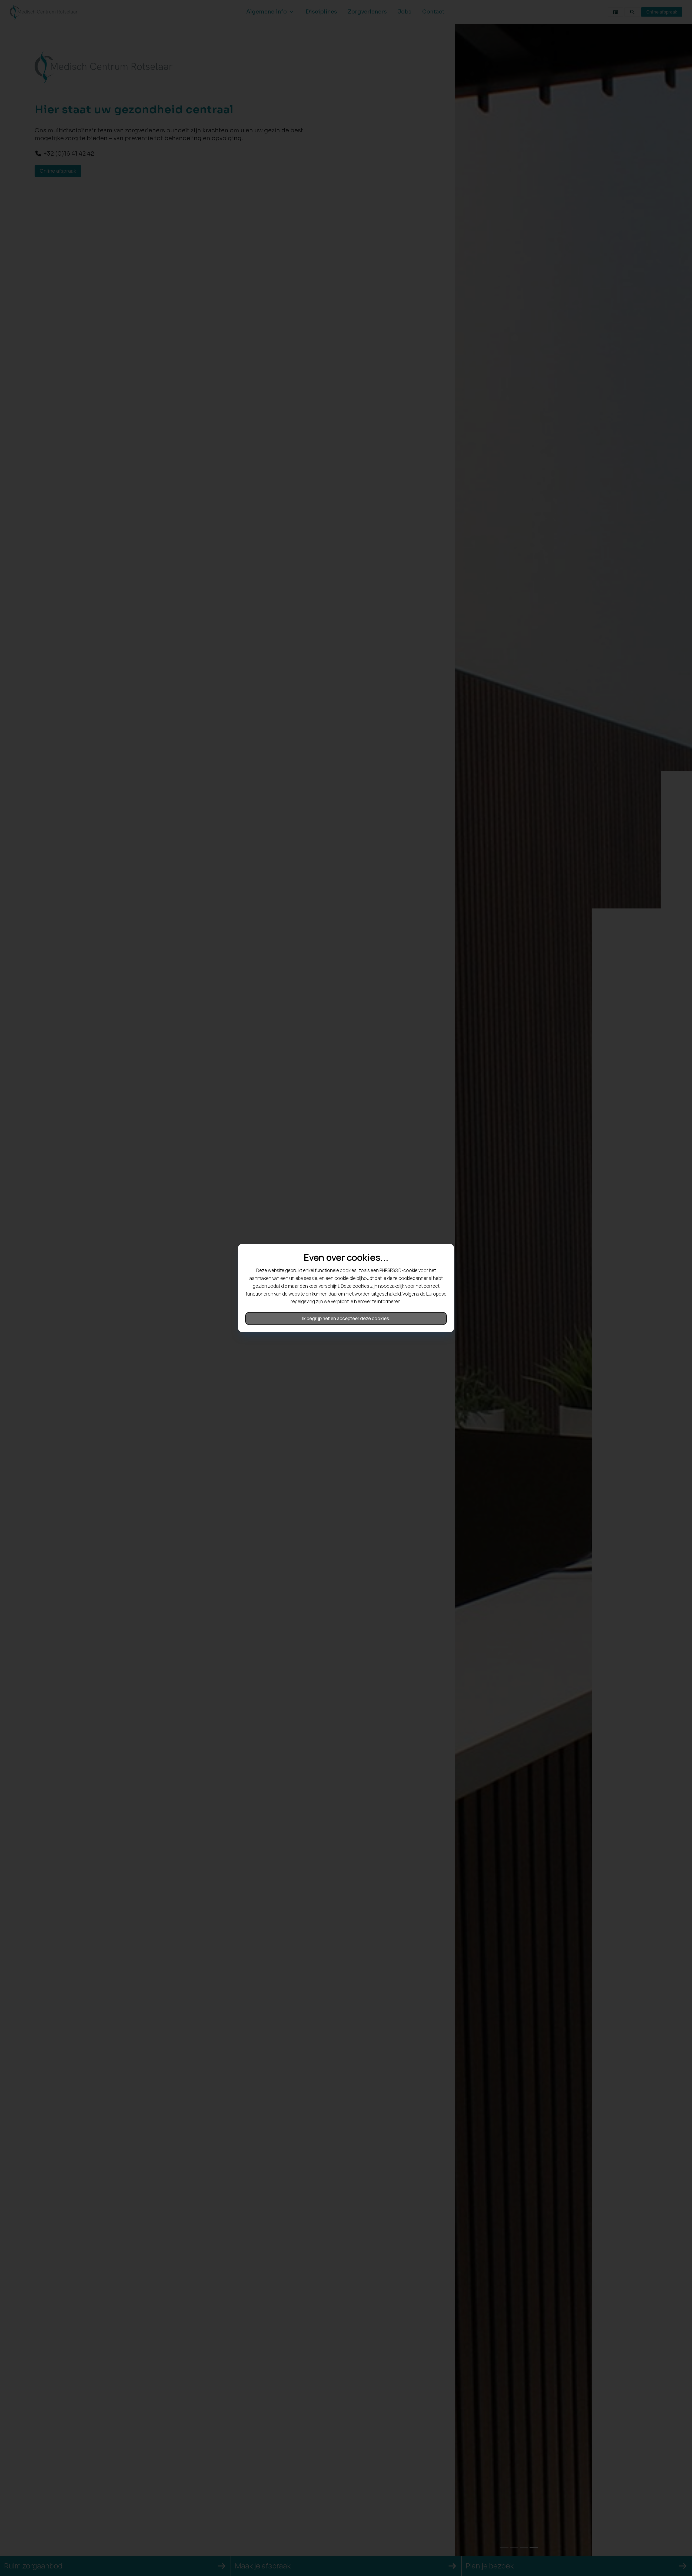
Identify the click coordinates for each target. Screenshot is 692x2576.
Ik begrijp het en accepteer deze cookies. (346, 1318)
